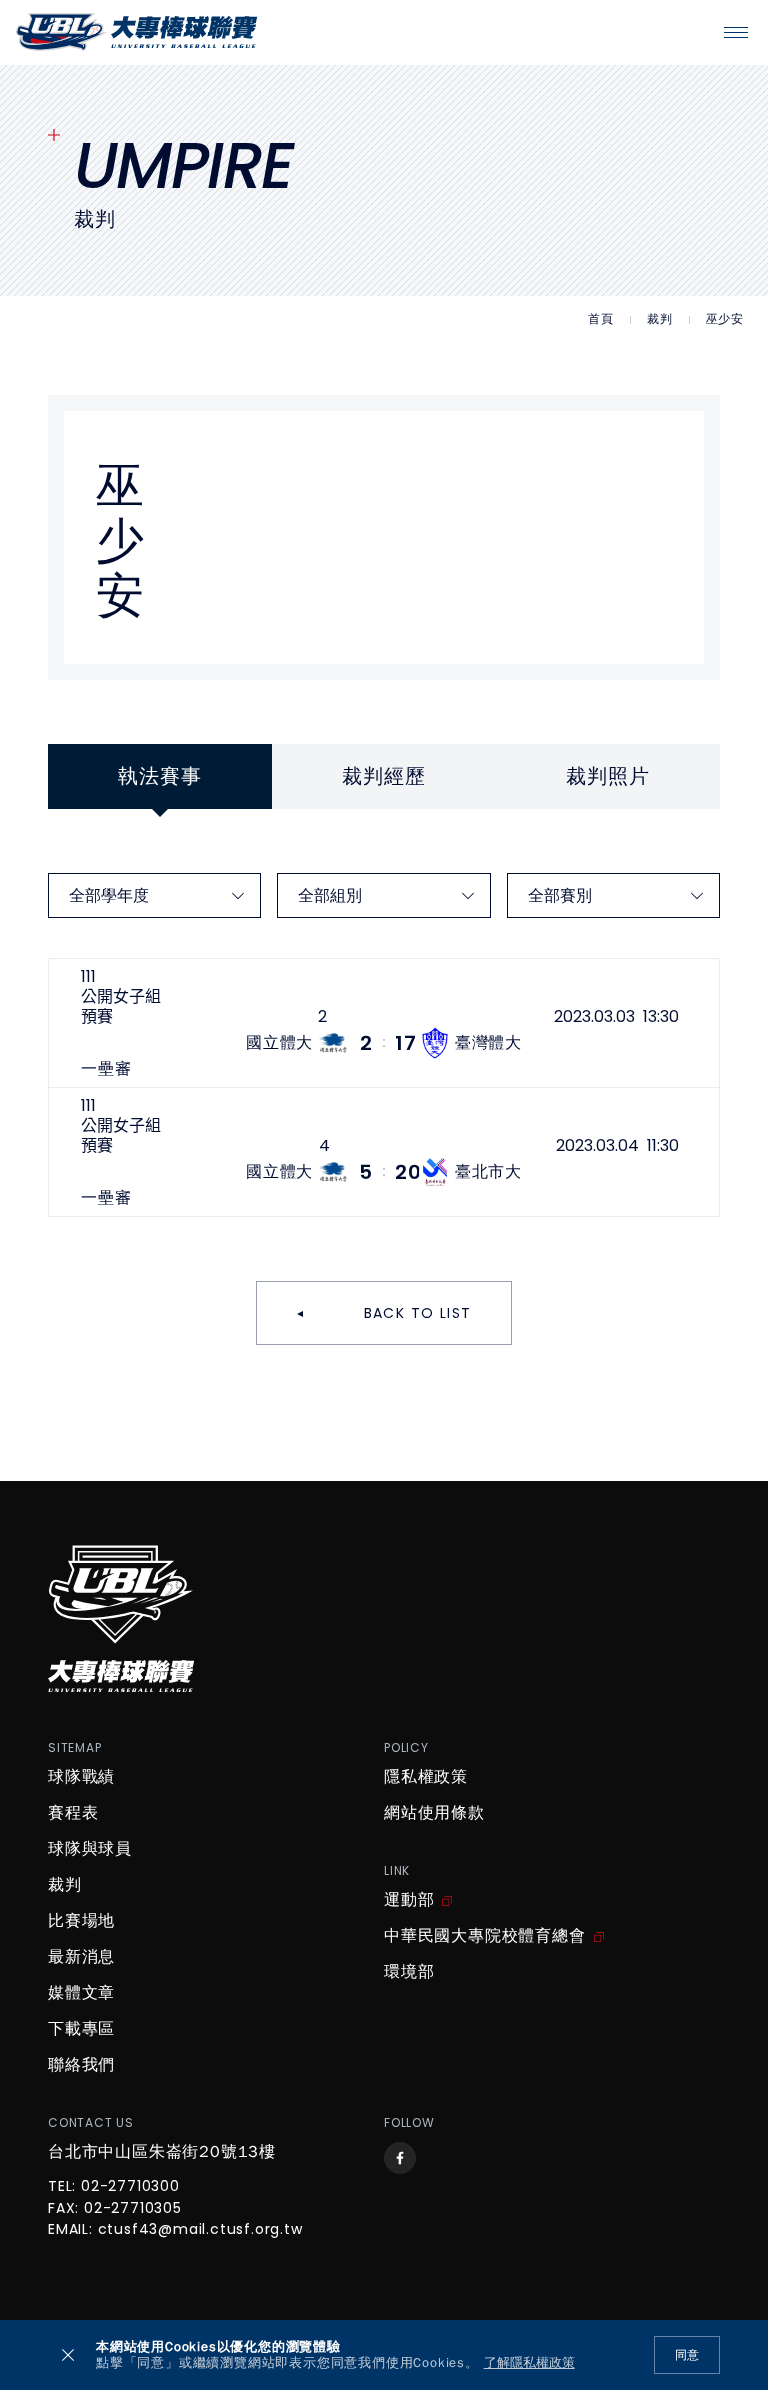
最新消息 (81, 1957)
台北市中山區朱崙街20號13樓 (162, 2152)
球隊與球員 (90, 1849)
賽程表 (73, 1813)
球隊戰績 (81, 1777)
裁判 (660, 319)
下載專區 (81, 2029)
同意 (687, 2355)
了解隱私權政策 (529, 2363)
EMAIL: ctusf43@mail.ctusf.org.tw (175, 2230)
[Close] (68, 2355)
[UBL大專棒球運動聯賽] (137, 32)
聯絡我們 (81, 2065)
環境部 (409, 1972)
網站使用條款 (434, 1813)
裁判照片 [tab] (607, 776)
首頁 (601, 319)
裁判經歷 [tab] (383, 776)
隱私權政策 (426, 1777)
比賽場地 (81, 1921)
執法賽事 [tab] (159, 776)
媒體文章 (81, 1993)
